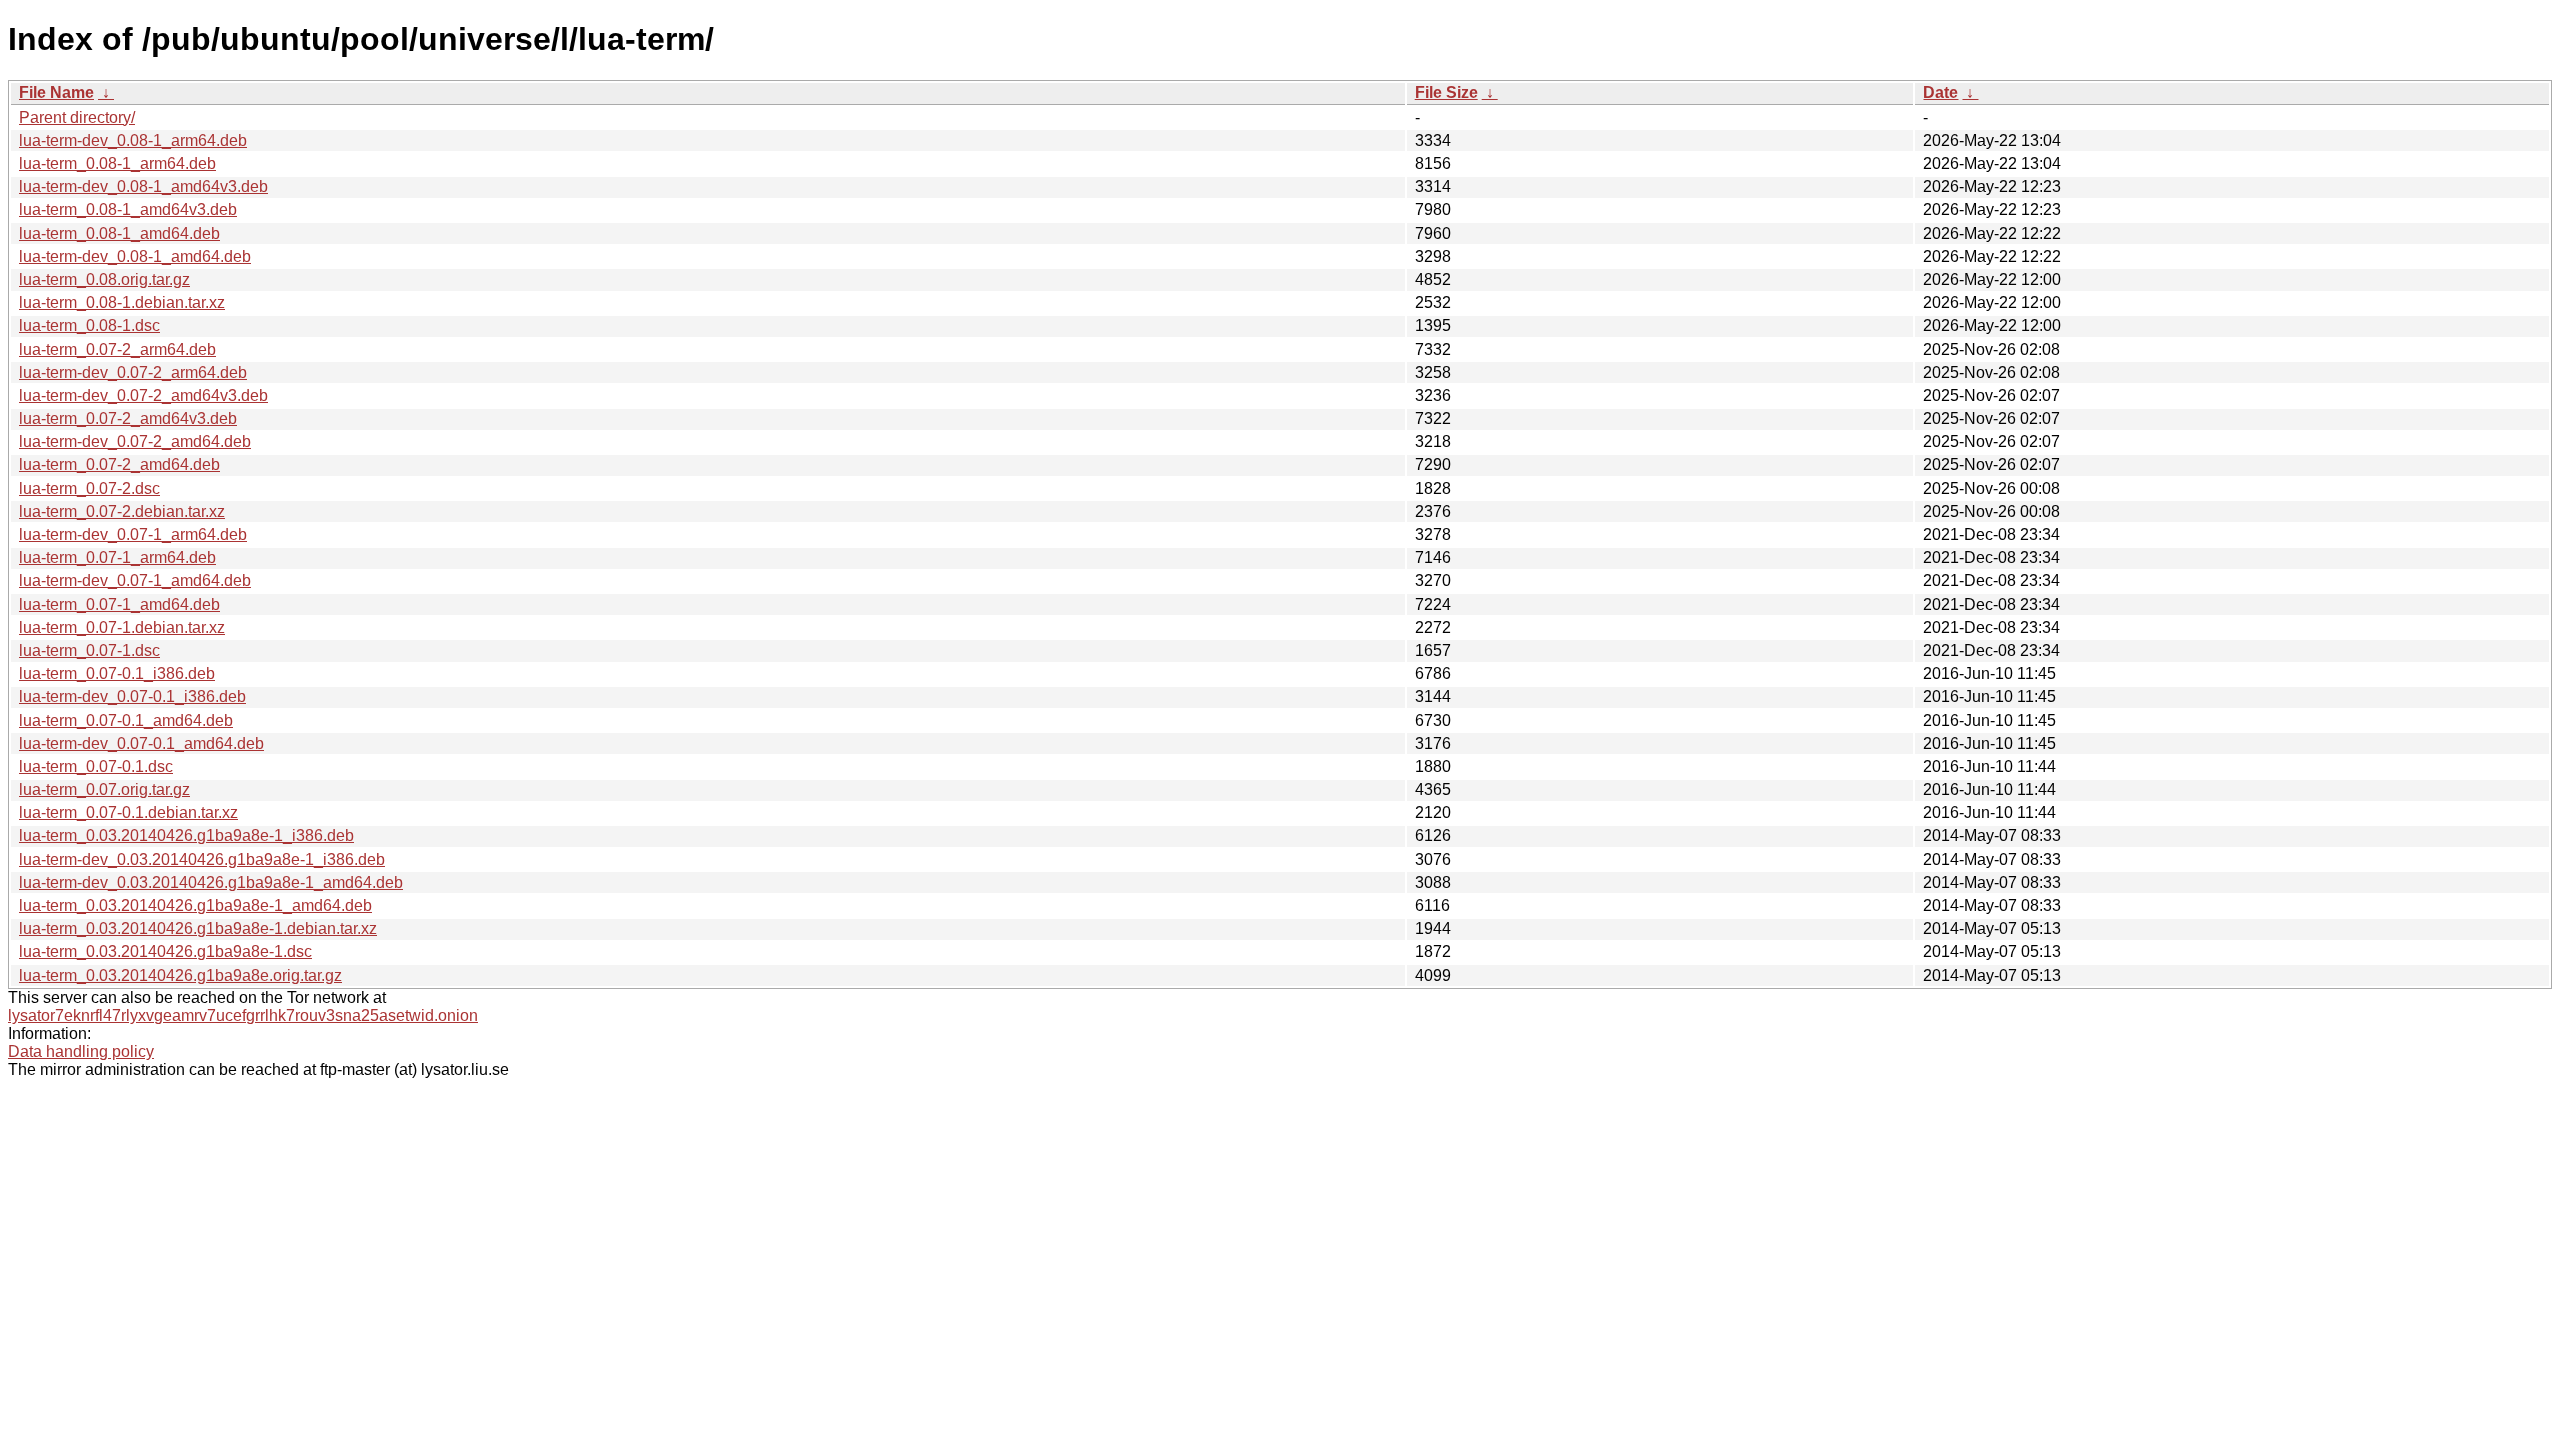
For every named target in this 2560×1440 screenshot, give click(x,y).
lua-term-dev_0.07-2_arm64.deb (133, 372)
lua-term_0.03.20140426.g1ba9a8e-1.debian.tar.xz (198, 928)
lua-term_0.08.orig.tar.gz (104, 279)
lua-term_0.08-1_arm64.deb (117, 163)
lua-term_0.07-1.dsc (89, 650)
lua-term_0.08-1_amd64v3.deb (128, 209)
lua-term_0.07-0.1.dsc (96, 766)
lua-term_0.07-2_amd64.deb (119, 464)
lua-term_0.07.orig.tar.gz (104, 789)
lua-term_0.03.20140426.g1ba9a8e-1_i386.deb (186, 835)
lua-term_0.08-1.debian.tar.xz (122, 302)
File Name (56, 92)
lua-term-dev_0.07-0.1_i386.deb (132, 696)
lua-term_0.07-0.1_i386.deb (117, 673)
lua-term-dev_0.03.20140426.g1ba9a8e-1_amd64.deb (211, 882)
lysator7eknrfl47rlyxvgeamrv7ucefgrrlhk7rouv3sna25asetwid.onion (243, 1015)
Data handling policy (81, 1051)
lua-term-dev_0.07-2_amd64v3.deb (143, 395)
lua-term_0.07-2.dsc (89, 488)
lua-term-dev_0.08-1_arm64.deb (133, 140)
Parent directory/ (77, 117)
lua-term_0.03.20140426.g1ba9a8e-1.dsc (165, 951)
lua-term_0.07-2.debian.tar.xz (122, 511)
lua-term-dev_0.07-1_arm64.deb (133, 534)
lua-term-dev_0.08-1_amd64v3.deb (143, 186)
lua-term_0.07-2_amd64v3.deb (128, 418)
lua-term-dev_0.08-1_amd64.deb (135, 256)
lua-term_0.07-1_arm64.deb (117, 557)
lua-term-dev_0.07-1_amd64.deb (135, 580)
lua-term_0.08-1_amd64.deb (119, 233)
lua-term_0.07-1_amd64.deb (119, 604)
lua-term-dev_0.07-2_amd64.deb (135, 441)
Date (1940, 92)
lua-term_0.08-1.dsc (89, 325)
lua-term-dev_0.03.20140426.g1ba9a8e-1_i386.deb (202, 859)
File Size (1446, 92)
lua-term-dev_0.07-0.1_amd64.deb (141, 743)
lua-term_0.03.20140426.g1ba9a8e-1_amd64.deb (195, 905)
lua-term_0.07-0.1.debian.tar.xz (128, 812)
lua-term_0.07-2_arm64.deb (117, 349)
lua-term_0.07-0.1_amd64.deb (126, 720)
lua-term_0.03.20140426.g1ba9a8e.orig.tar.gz (180, 975)
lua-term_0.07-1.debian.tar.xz (122, 627)
